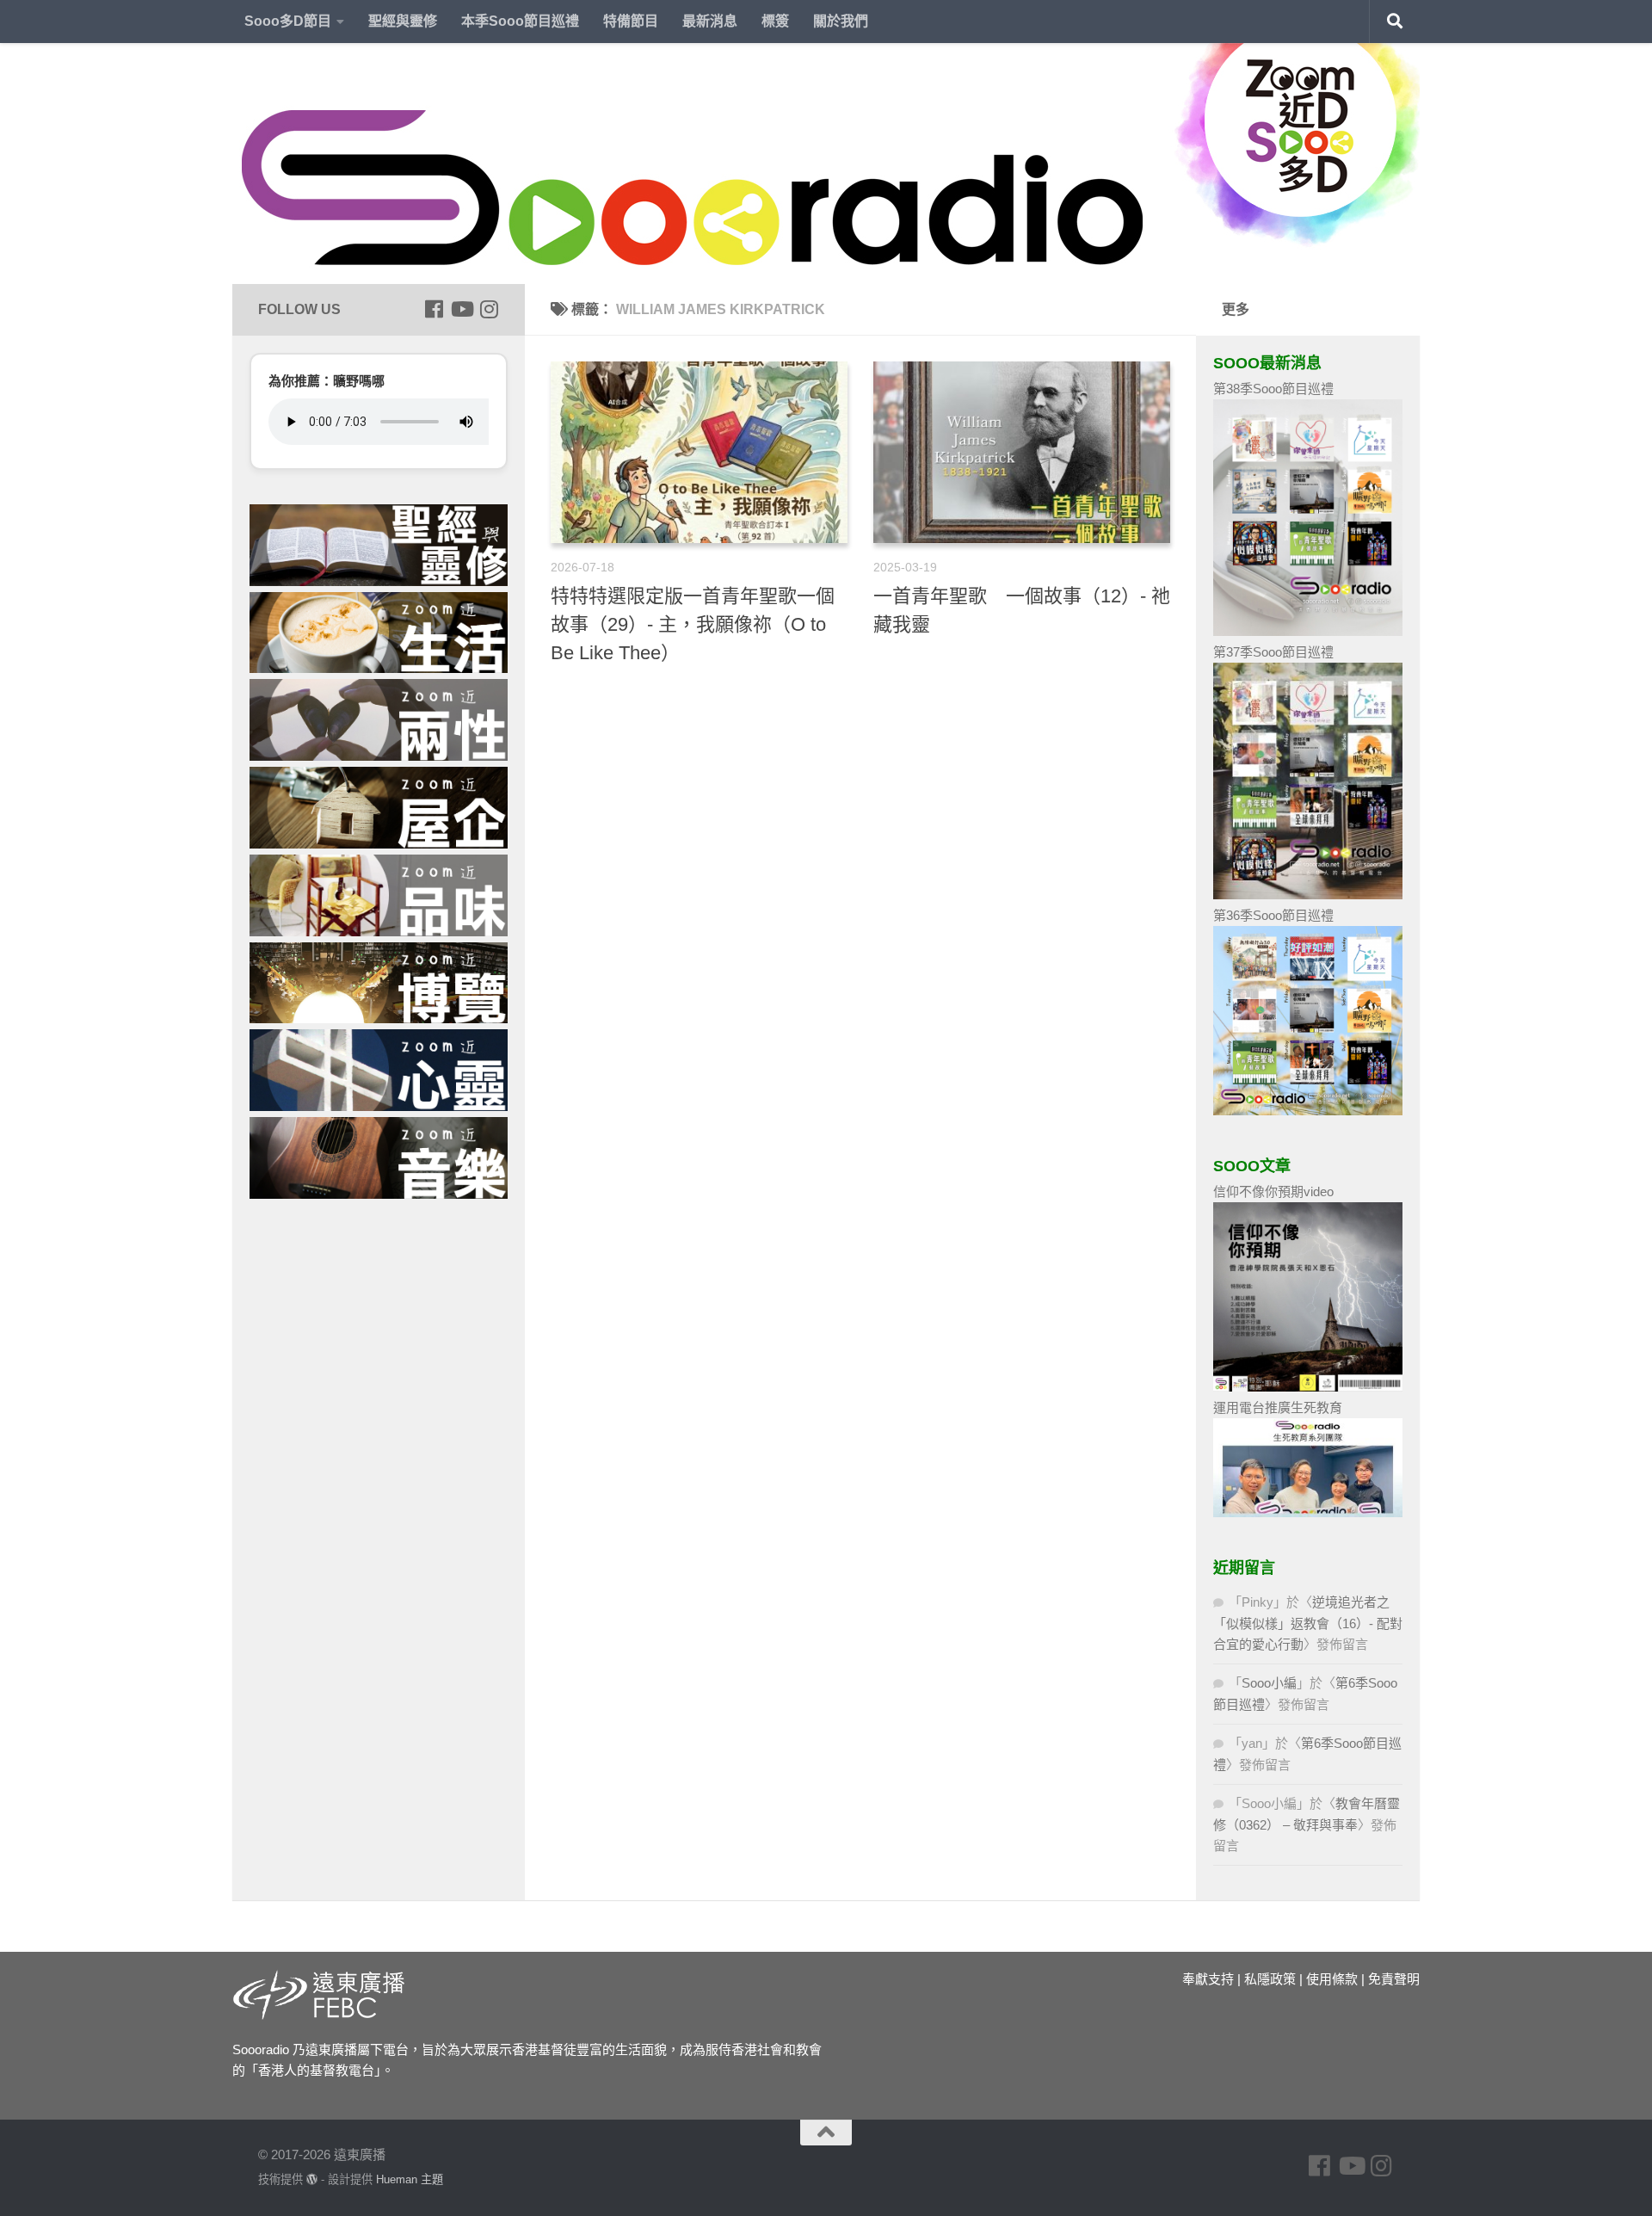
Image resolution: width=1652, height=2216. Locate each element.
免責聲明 (1394, 1979)
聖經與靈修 (403, 21)
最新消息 (710, 21)
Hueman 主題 (410, 2179)
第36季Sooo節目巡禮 (1273, 915)
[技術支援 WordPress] (312, 2179)
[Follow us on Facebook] (434, 309)
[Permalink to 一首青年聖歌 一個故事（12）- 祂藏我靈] (1022, 452)
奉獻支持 (1208, 1979)
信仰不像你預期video (1273, 1191)
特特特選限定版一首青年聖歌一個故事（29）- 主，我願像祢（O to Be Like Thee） (693, 624)
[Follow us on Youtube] (461, 309)
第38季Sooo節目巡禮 (1273, 389)
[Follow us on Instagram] (489, 309)
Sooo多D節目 (288, 21)
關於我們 (841, 21)
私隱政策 (1270, 1979)
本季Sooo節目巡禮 (520, 21)
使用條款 (1332, 1979)
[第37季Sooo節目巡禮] (1308, 895)
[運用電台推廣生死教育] (1308, 1512)
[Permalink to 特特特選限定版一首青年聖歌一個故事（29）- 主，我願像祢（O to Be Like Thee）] (699, 452)
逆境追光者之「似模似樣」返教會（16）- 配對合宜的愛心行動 (1308, 1623)
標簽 (775, 21)
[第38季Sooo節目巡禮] (1308, 631)
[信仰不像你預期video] (1308, 1387)
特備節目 (631, 21)
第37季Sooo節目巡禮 (1273, 652)
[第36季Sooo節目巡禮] (1308, 1111)
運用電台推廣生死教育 (1278, 1407)
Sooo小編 (1269, 1683)
